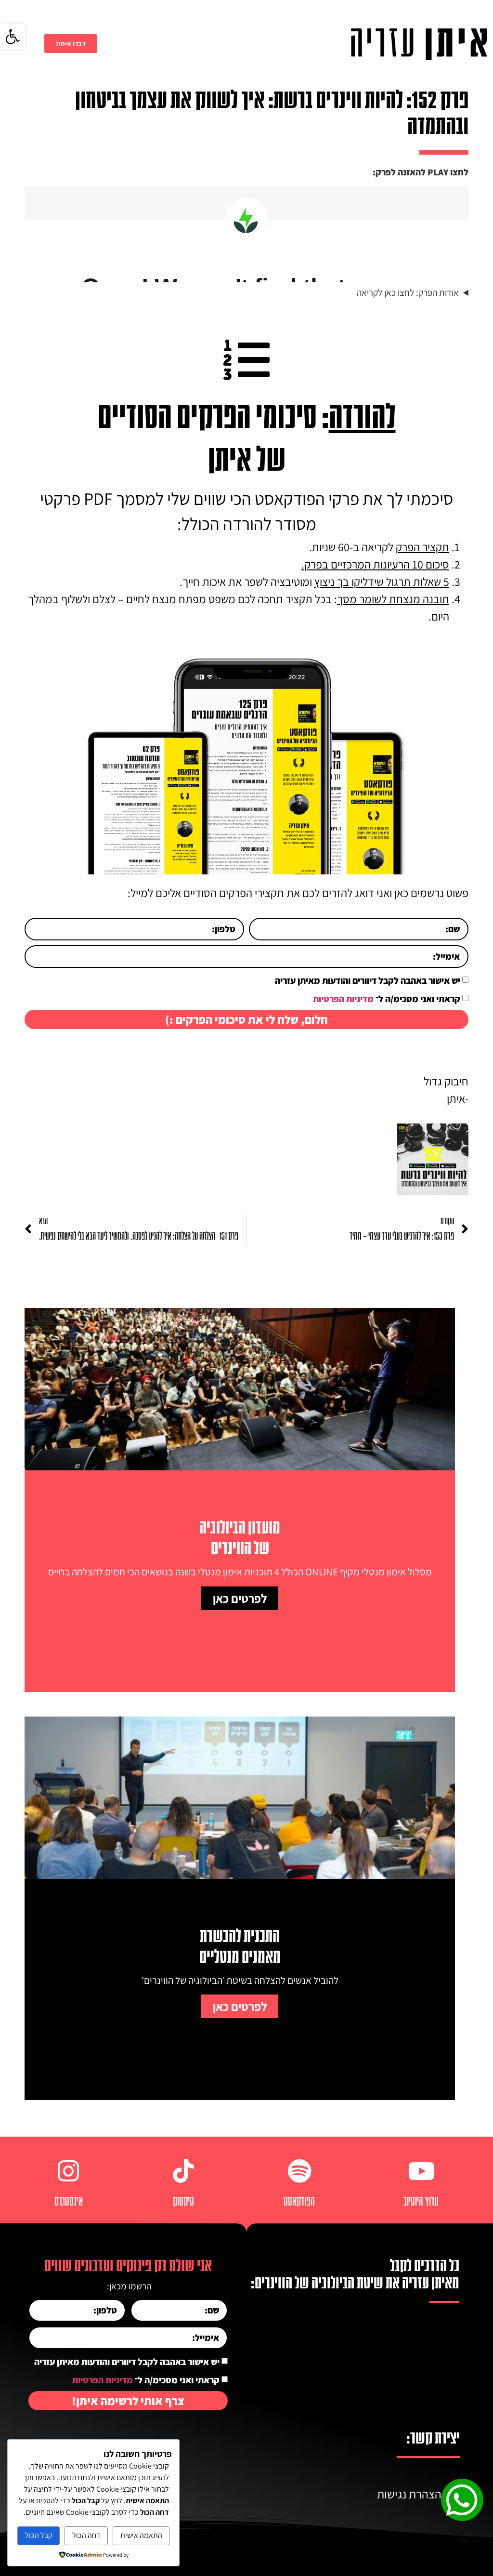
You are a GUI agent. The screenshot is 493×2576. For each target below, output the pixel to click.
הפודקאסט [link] (299, 2202)
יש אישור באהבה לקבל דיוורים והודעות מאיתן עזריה (368, 980)
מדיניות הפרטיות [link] (343, 999)
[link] (13, 37)
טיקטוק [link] (183, 2202)
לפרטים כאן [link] (240, 1598)
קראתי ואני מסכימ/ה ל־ (387, 999)
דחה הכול (86, 2535)
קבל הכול (39, 2535)
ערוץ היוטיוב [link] (421, 2202)
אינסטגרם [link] (69, 2202)
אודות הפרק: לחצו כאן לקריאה (408, 292)
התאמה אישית (141, 2535)
